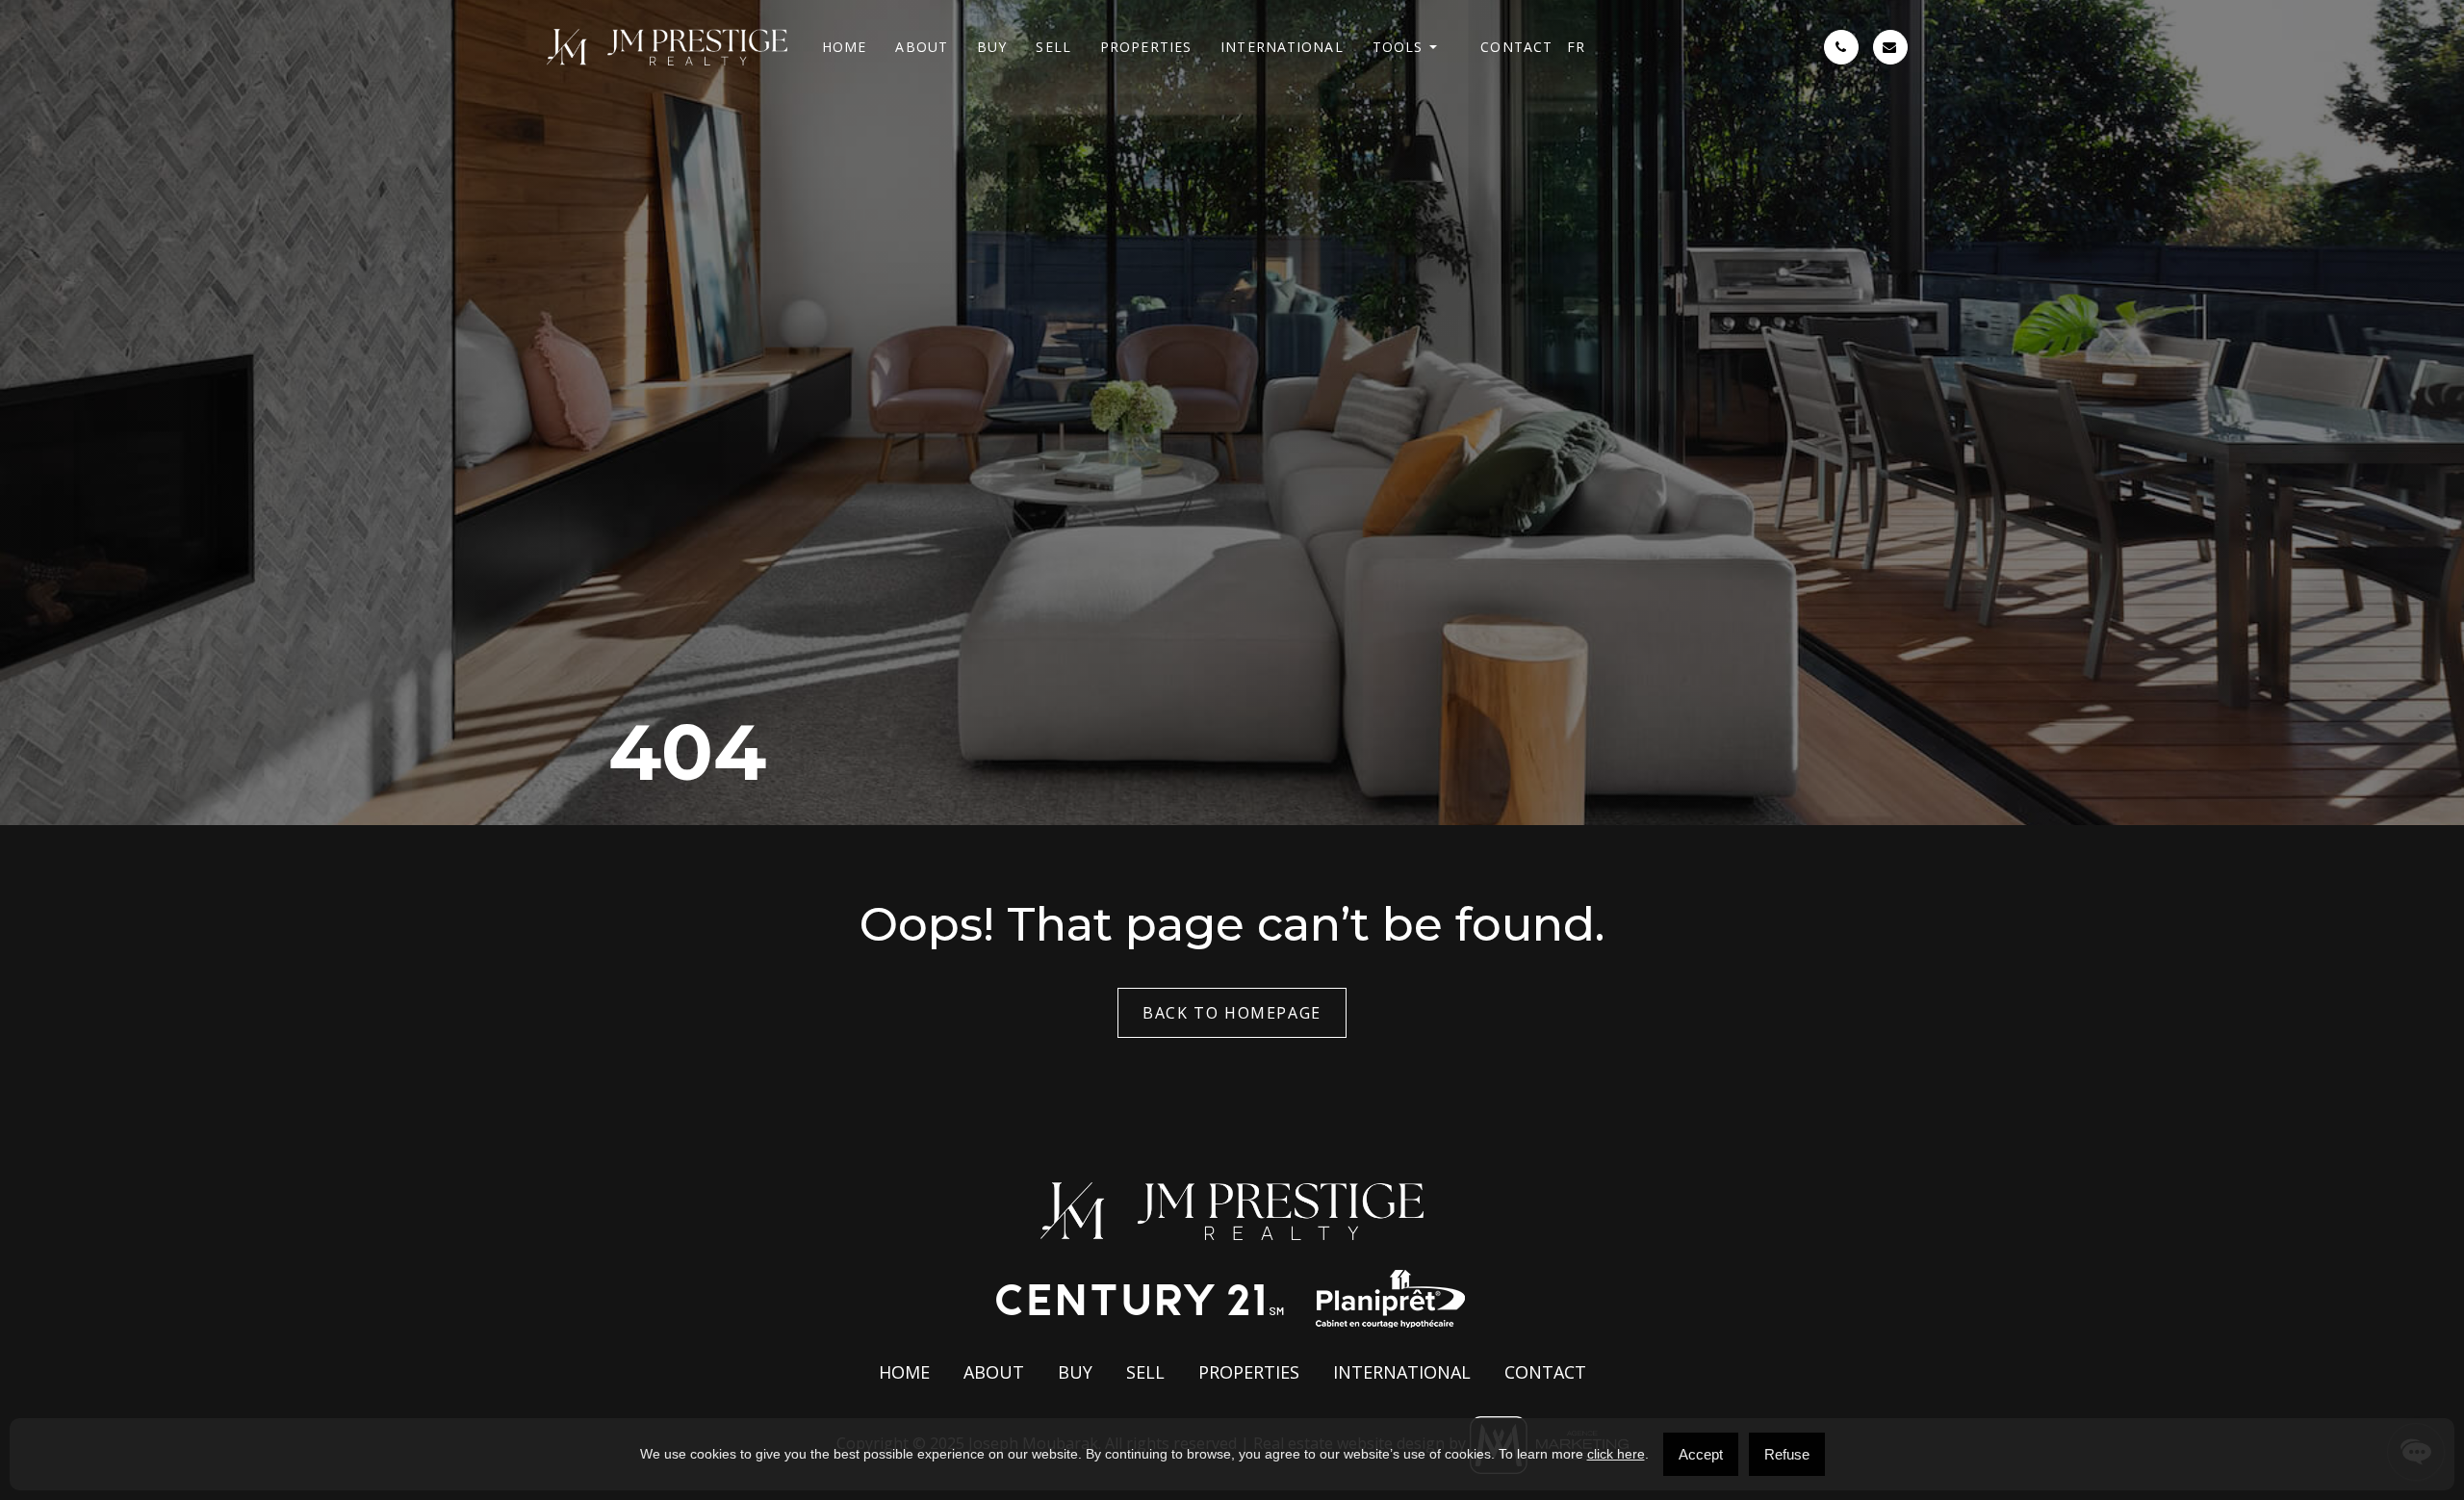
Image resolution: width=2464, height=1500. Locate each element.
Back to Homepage (1232, 1013)
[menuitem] (1576, 47)
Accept (1701, 1454)
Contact (1516, 47)
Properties (1146, 47)
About (922, 47)
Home (844, 47)
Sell (1053, 47)
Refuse (1787, 1454)
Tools (1398, 47)
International (1282, 47)
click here (1616, 1454)
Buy (992, 47)
